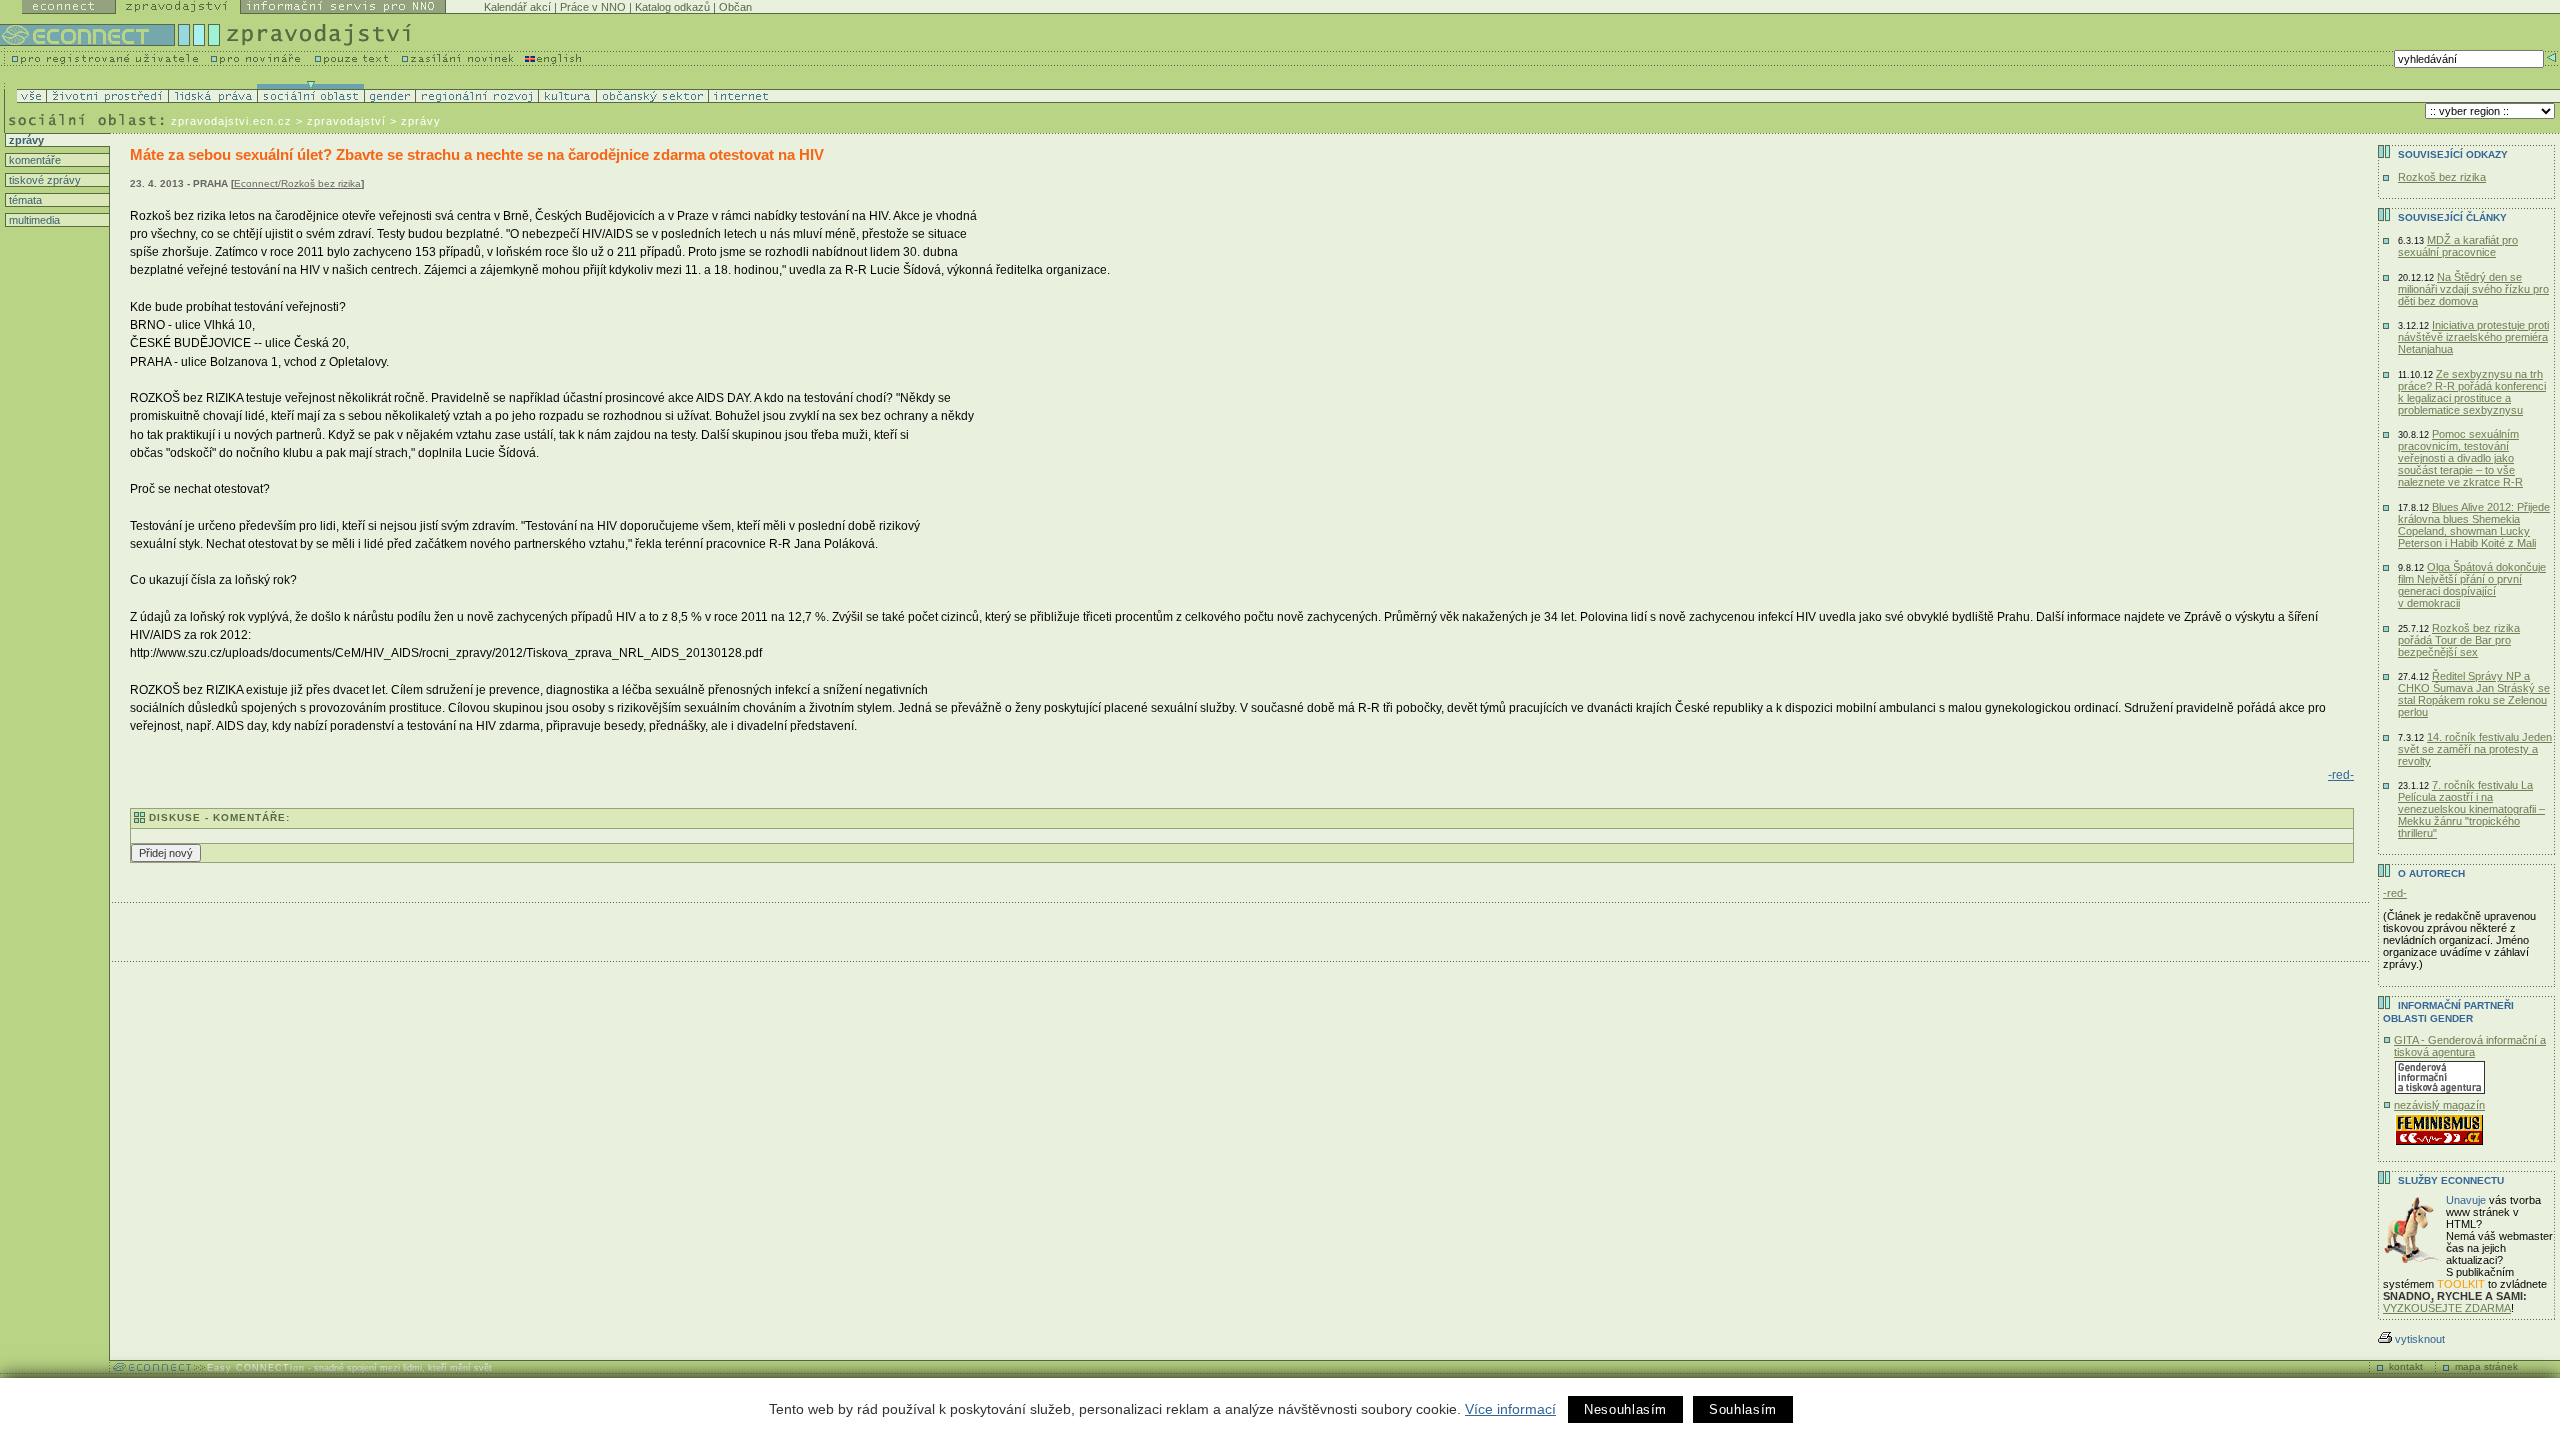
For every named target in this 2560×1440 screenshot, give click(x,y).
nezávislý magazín (2439, 1105)
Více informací (1510, 1409)
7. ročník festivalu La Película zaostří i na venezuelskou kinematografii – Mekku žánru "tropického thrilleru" (2471, 809)
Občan (735, 7)
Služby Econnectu (2451, 1180)
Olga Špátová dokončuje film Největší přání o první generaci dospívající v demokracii (2472, 585)
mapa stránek (2486, 1366)
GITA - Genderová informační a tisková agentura (2470, 1046)
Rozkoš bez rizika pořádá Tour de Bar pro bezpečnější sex (2459, 640)
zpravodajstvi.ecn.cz (231, 121)
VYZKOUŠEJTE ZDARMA (2447, 1308)
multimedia (33, 220)
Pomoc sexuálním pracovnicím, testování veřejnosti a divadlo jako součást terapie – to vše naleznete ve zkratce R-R (2460, 458)
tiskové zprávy (43, 180)
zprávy (25, 140)
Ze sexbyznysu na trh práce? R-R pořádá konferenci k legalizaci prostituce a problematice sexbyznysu (2472, 392)
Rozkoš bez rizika (2442, 177)
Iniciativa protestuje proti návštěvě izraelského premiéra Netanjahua (2473, 337)
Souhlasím (1743, 1409)
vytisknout (2420, 1339)
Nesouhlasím (1625, 1409)
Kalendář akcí (517, 7)
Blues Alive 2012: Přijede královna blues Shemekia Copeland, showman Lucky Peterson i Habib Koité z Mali (2474, 525)
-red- (2341, 775)
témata (24, 200)
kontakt (2406, 1366)
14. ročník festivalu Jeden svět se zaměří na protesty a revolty (2475, 749)
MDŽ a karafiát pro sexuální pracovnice (2458, 246)
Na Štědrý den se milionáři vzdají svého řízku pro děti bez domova (2473, 289)
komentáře (33, 160)
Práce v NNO (593, 7)
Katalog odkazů (672, 7)
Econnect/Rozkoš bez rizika (297, 183)
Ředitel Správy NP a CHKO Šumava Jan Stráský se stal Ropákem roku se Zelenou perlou (2474, 694)
